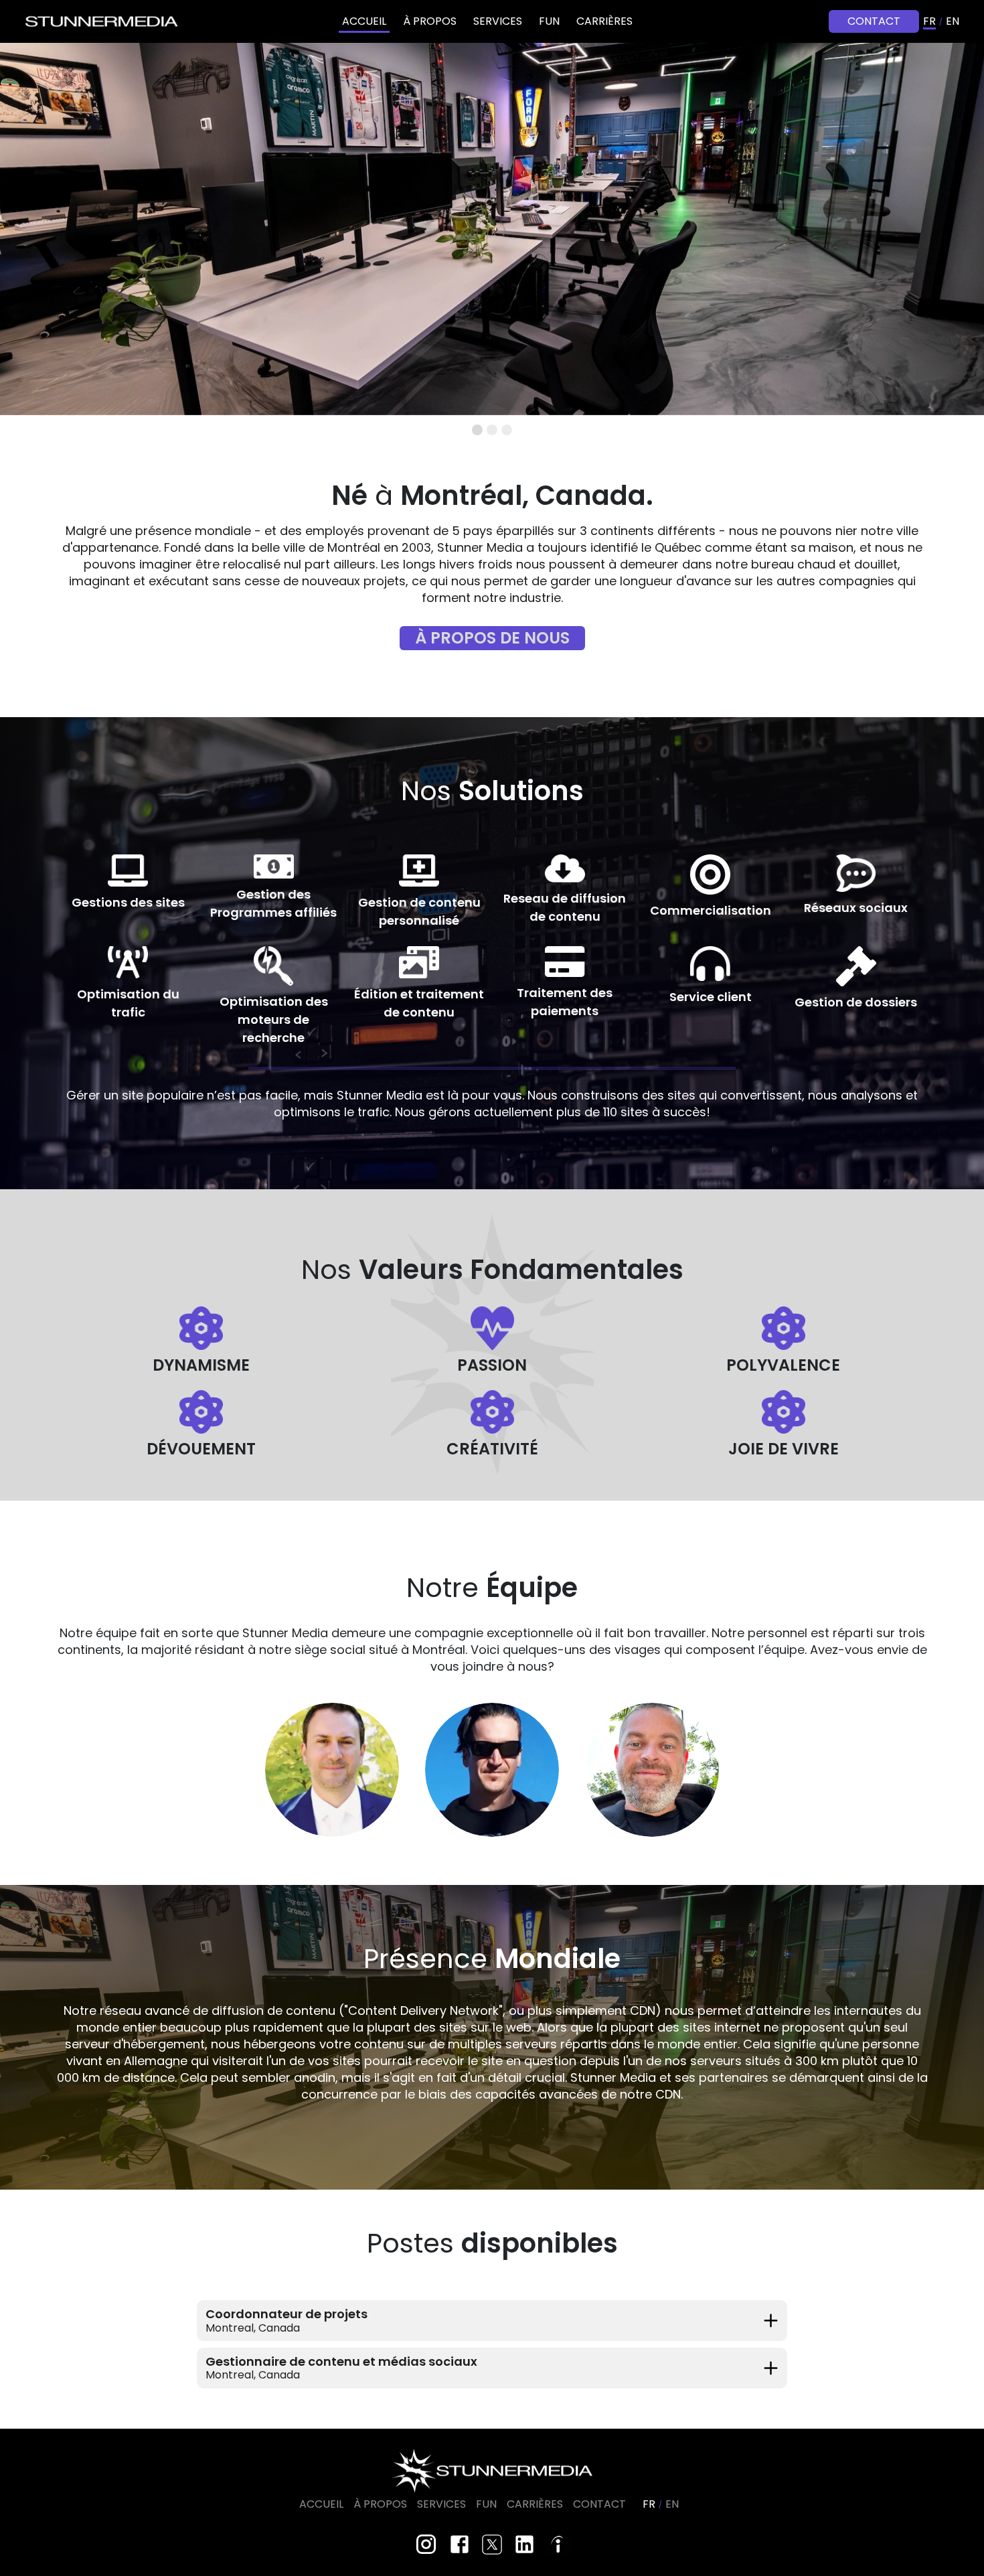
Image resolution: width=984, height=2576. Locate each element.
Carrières (604, 21)
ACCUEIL (364, 21)
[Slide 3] (507, 430)
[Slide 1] (477, 430)
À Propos (430, 21)
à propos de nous (492, 638)
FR (929, 21)
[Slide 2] (492, 430)
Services (498, 21)
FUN (549, 21)
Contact (874, 21)
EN (953, 21)
